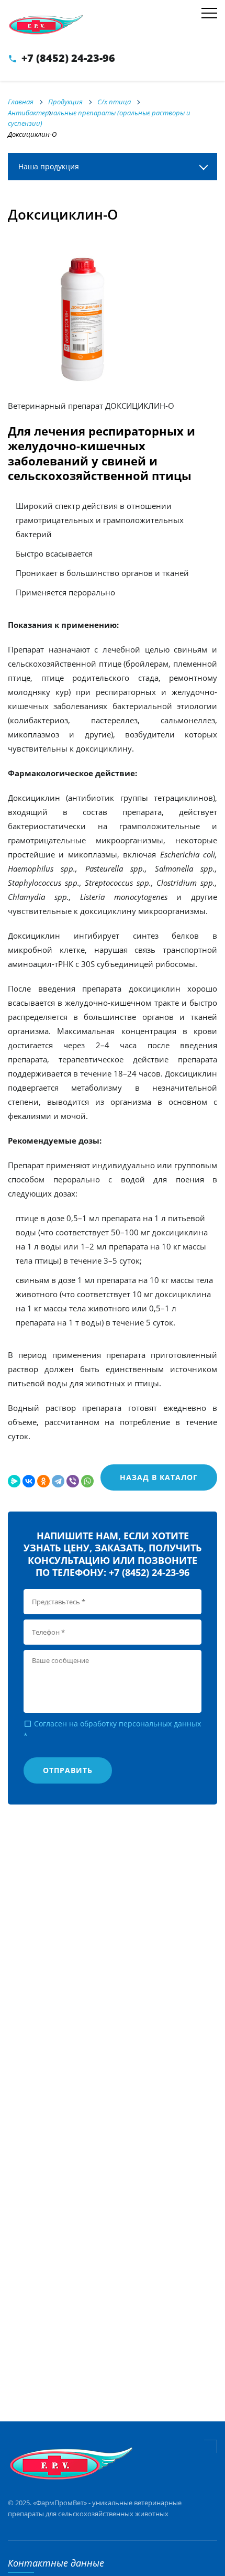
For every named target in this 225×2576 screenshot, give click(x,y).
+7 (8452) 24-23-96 (68, 58)
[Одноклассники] (43, 1481)
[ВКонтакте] (29, 1481)
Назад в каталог (159, 1477)
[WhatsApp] (87, 1481)
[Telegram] (58, 1481)
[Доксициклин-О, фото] (86, 319)
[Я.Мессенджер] (14, 1481)
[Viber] (73, 1481)
